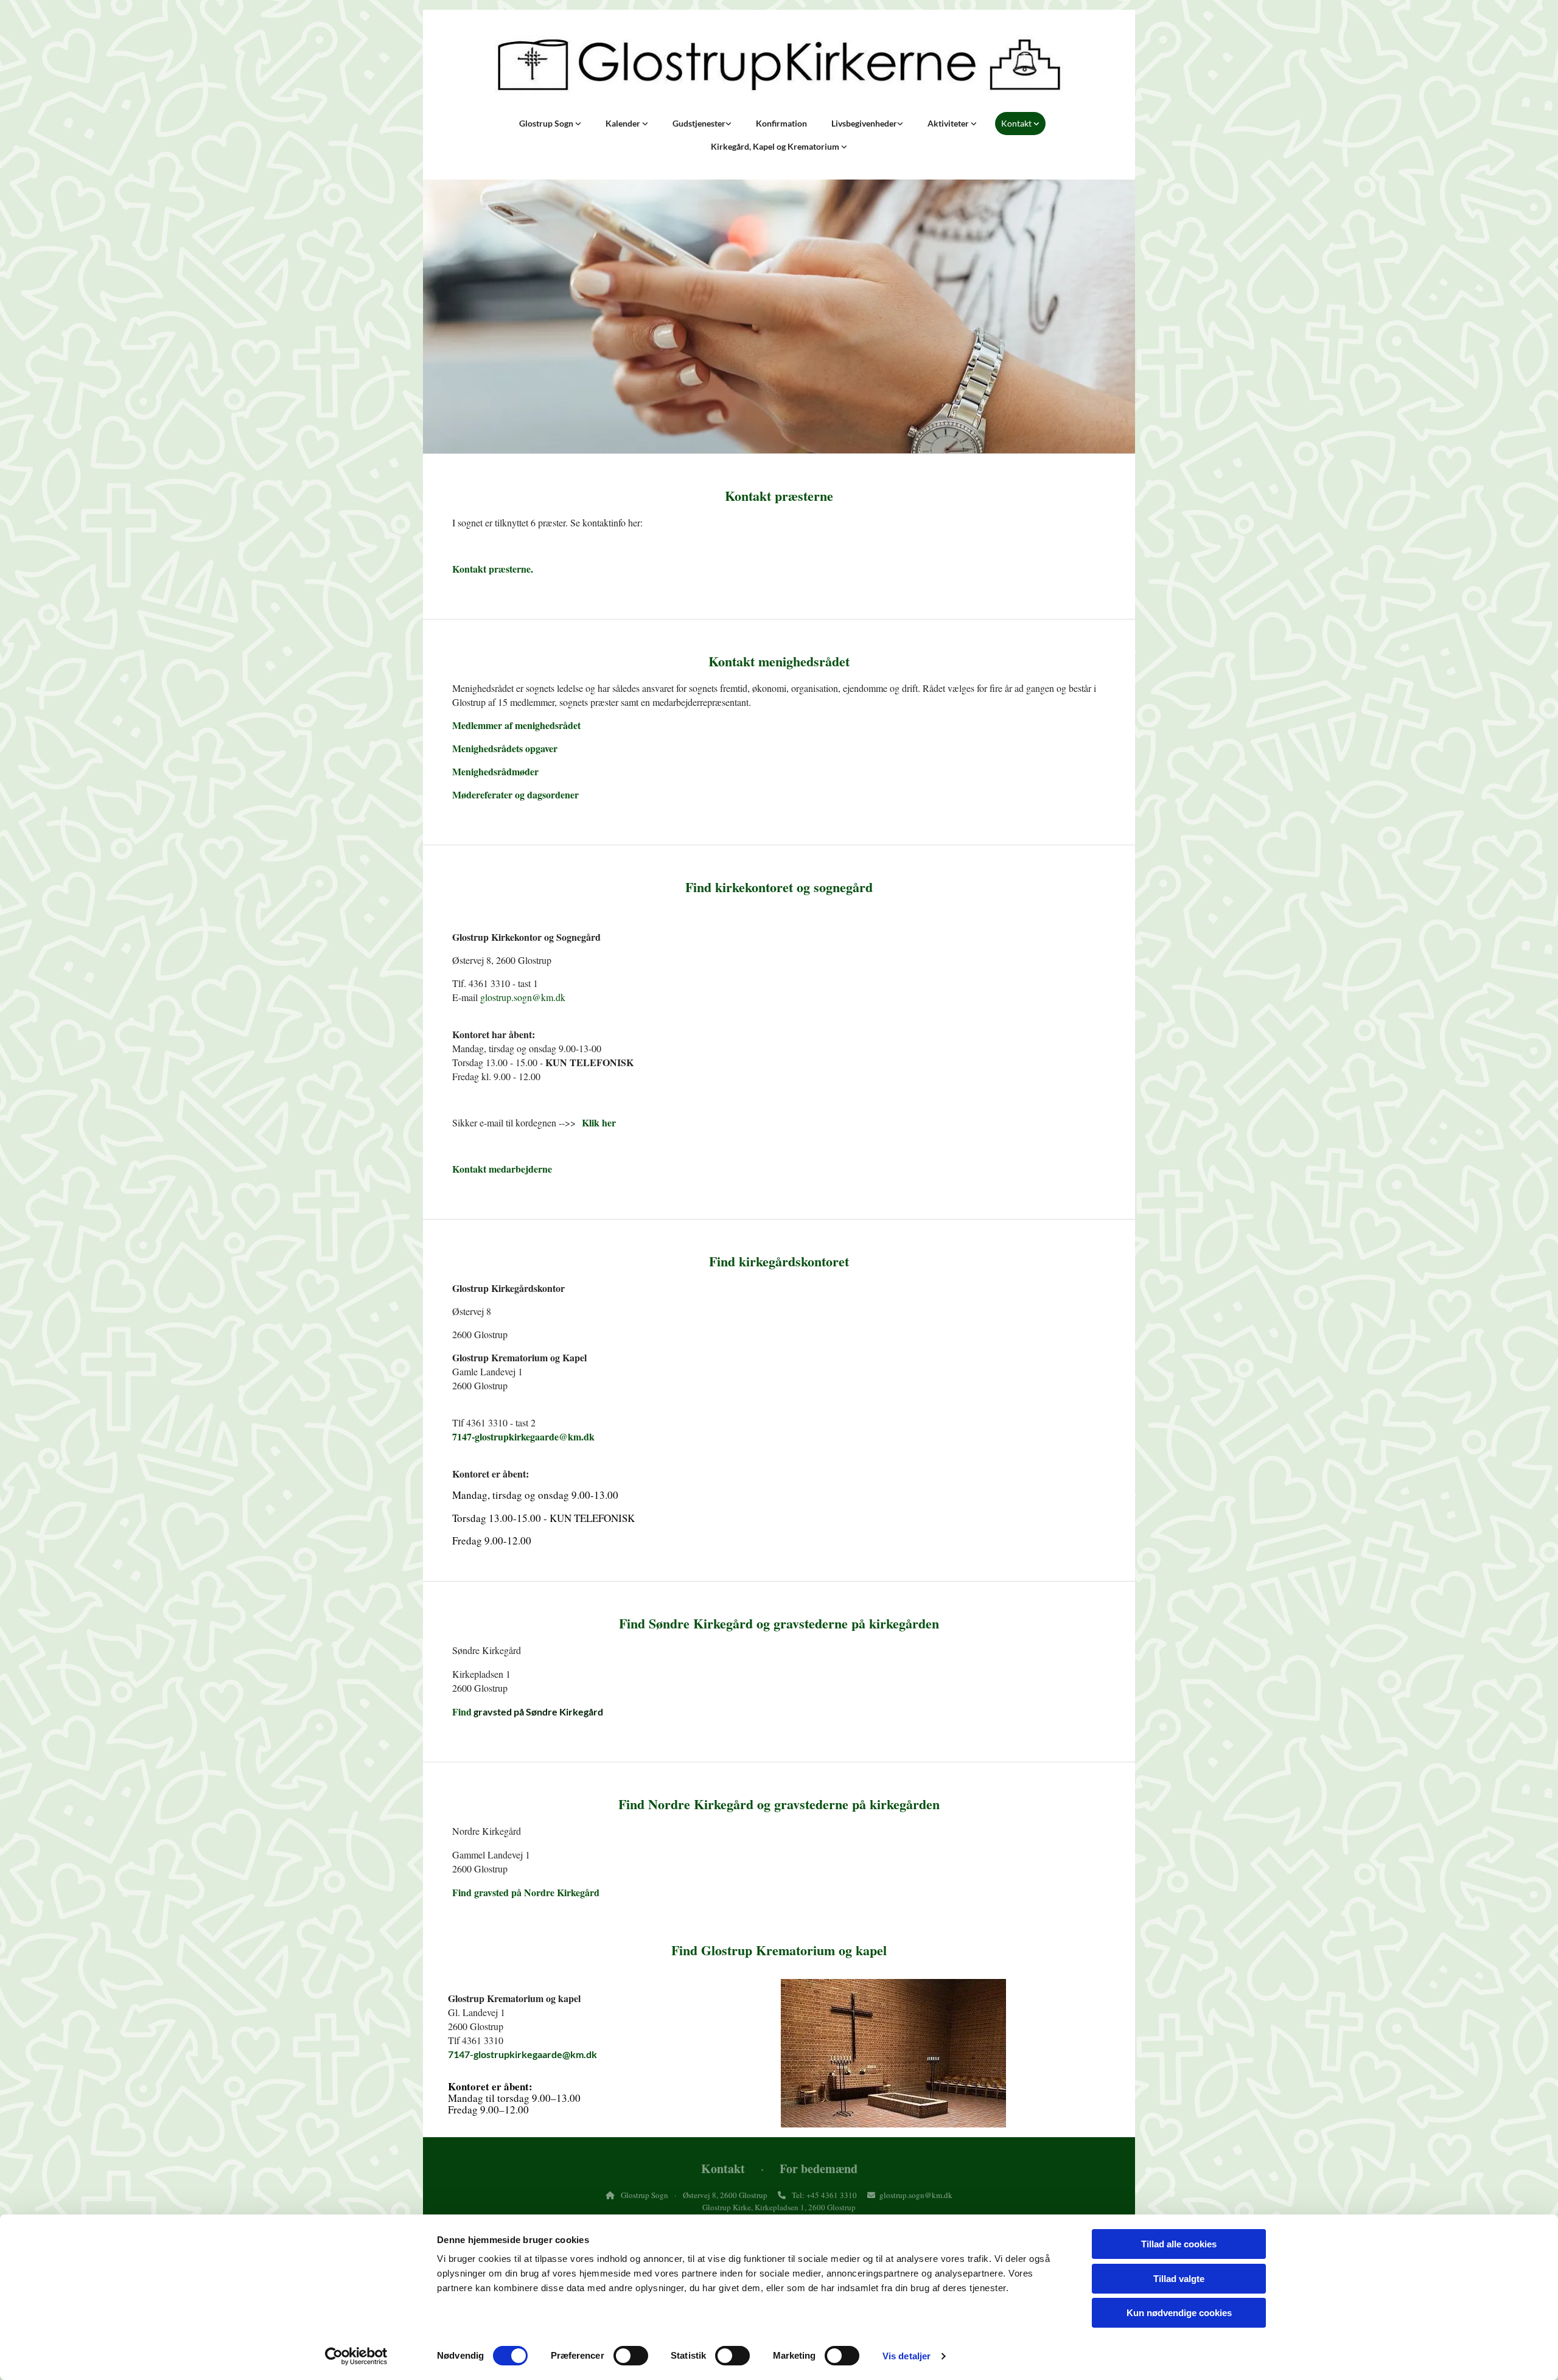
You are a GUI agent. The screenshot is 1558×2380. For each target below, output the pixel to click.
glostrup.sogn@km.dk (523, 997)
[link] (550, 124)
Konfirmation (781, 123)
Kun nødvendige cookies (1179, 2313)
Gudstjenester (699, 123)
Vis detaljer (907, 2356)
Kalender (624, 123)
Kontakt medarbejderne (502, 1169)
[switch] (631, 2356)
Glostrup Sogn (547, 123)
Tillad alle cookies (1179, 2244)
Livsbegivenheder (864, 123)
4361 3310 (839, 2195)
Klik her (599, 1122)
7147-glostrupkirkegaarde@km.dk (523, 1436)
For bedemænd (819, 2169)
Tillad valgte (1179, 2279)
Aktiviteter (949, 123)
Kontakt (1017, 123)
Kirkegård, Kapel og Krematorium (776, 146)
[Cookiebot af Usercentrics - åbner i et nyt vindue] (356, 2356)
